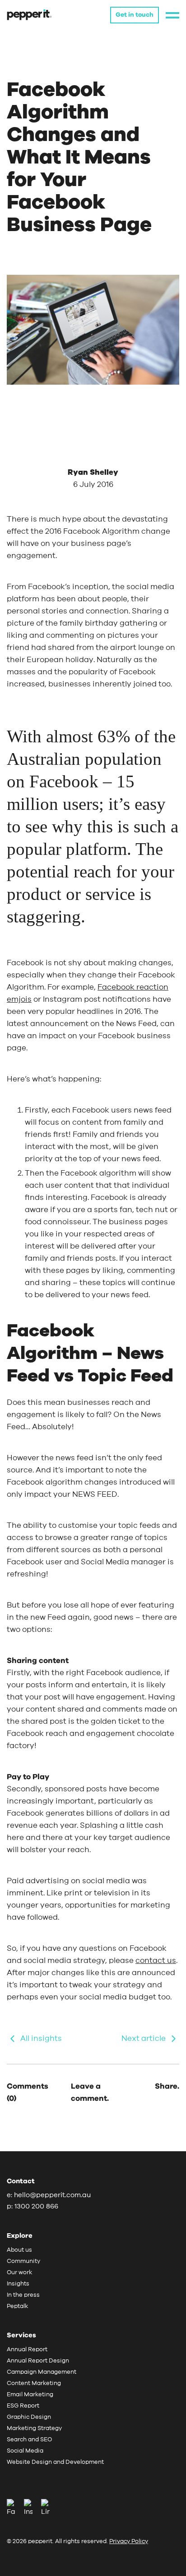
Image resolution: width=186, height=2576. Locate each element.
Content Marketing (34, 2383)
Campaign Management (42, 2372)
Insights (18, 2284)
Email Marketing (30, 2395)
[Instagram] (32, 2508)
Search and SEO (29, 2440)
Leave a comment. (90, 2092)
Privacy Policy (129, 2542)
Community (23, 2261)
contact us (156, 1960)
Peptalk (17, 2306)
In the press (23, 2295)
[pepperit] (29, 14)
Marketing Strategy (34, 2428)
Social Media (25, 2451)
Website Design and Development (55, 2462)
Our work (19, 2273)
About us (19, 2250)
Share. (167, 2086)
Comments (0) (28, 2092)
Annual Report (27, 2350)
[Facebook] (14, 2508)
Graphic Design (29, 2417)
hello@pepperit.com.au (52, 2195)
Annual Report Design (38, 2361)
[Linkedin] (45, 2508)
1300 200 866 (36, 2206)
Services (21, 2335)
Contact (21, 2181)
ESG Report (23, 2406)
